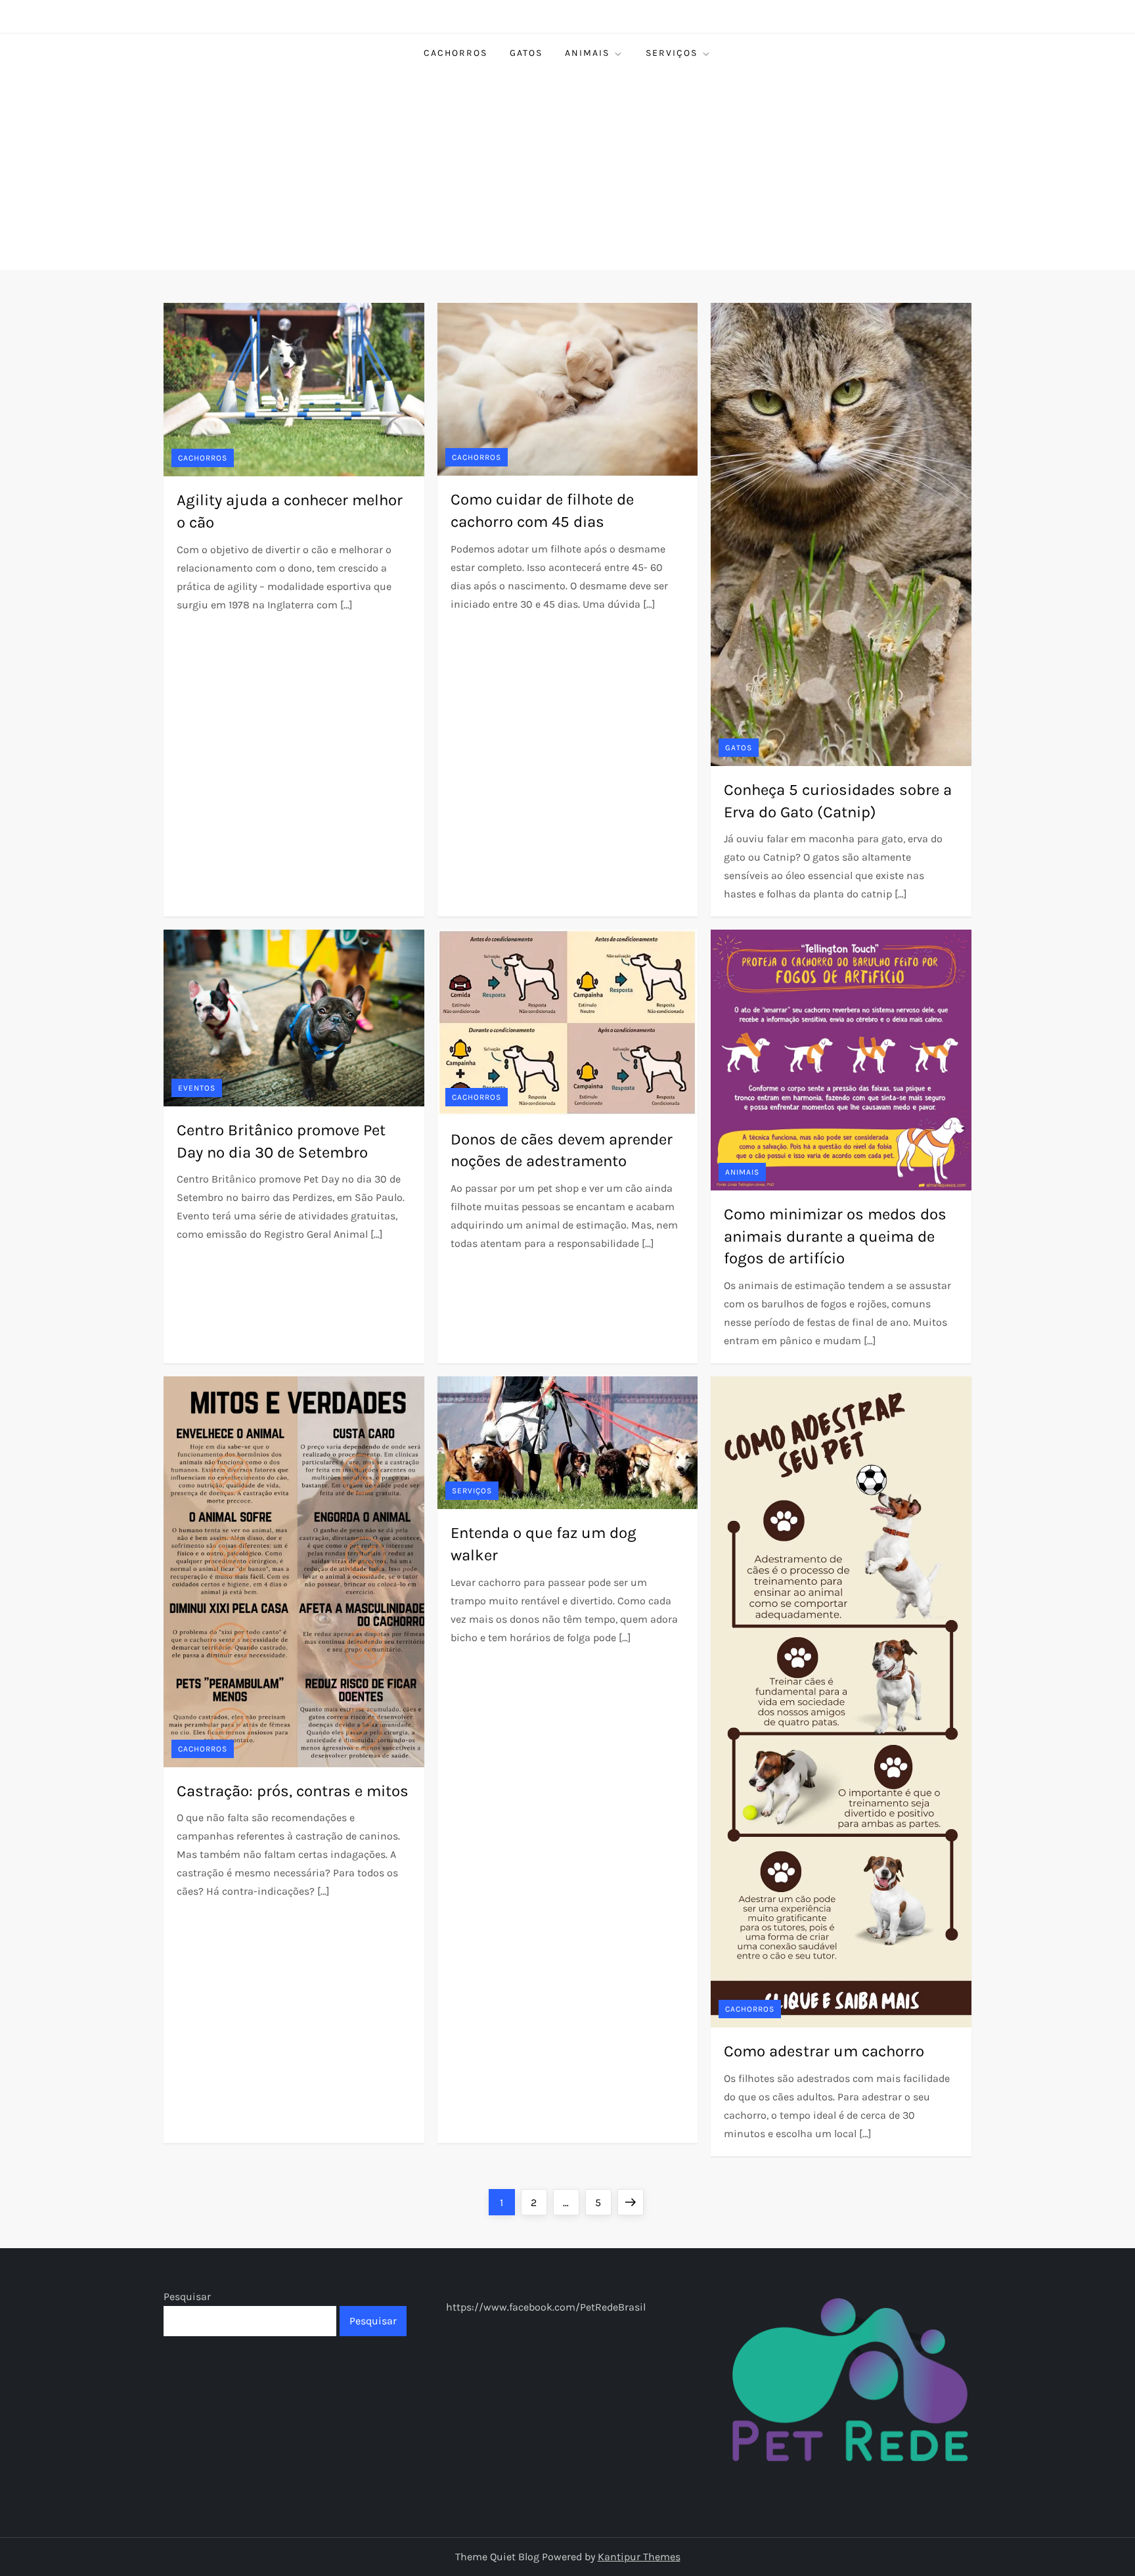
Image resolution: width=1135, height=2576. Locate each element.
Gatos (526, 53)
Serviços (672, 53)
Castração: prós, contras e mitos (293, 1791)
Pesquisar (187, 2296)
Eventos (197, 1088)
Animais (587, 53)
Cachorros (456, 53)
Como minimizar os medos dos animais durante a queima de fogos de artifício (835, 1236)
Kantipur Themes (639, 2557)
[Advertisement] (567, 171)
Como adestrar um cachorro (824, 2051)
